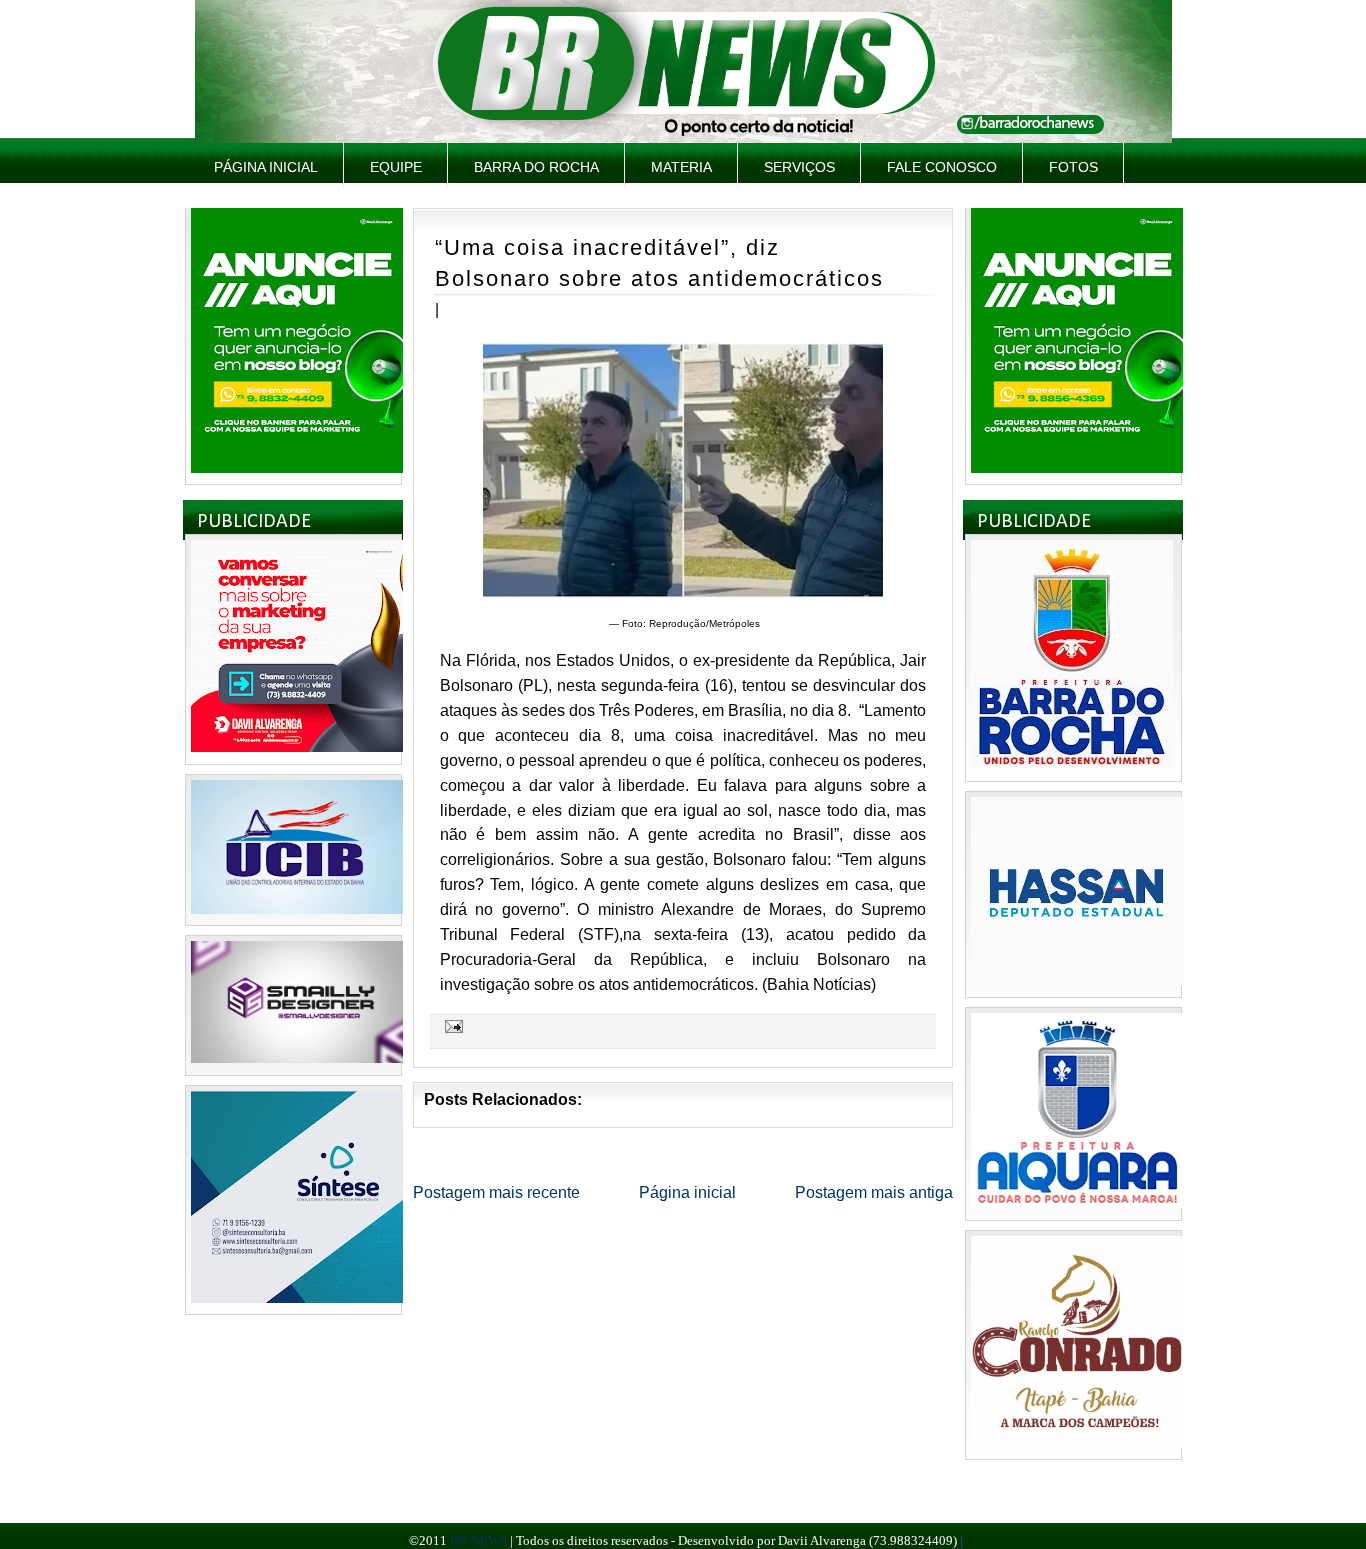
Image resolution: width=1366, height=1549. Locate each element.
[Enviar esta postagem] (451, 1025)
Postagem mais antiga (874, 1192)
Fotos (1073, 167)
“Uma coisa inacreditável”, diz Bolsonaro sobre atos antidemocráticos (659, 263)
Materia (681, 167)
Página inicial (266, 167)
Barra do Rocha (536, 167)
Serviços (799, 167)
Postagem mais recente (496, 1192)
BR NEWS (478, 1540)
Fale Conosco (942, 167)
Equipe (396, 167)
